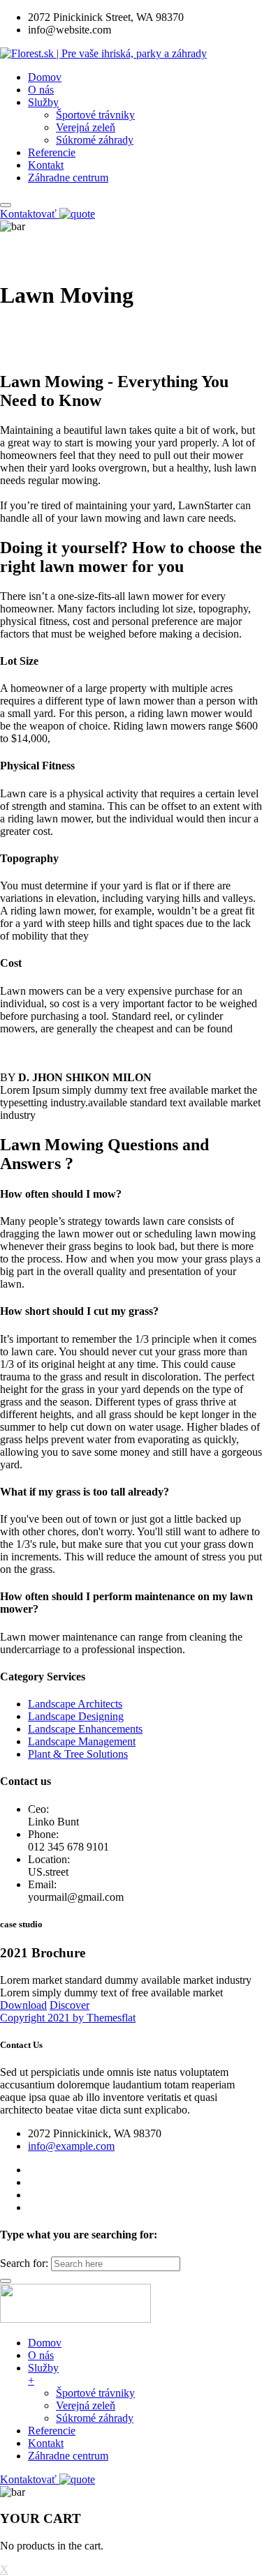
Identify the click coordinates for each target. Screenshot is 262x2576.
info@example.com (71, 2146)
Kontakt (46, 165)
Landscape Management (82, 1741)
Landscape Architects (75, 1704)
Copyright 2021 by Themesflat (68, 2018)
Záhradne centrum (68, 178)
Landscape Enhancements (85, 1729)
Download (23, 2005)
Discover (70, 2005)
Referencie (52, 152)
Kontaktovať (30, 214)
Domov (45, 77)
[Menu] (6, 205)
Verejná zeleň (86, 127)
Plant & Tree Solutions (78, 1754)
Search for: (24, 2263)
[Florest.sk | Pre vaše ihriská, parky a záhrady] (103, 53)
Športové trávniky (95, 115)
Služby (43, 102)
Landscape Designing (76, 1716)
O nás (41, 90)
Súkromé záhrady (95, 140)
